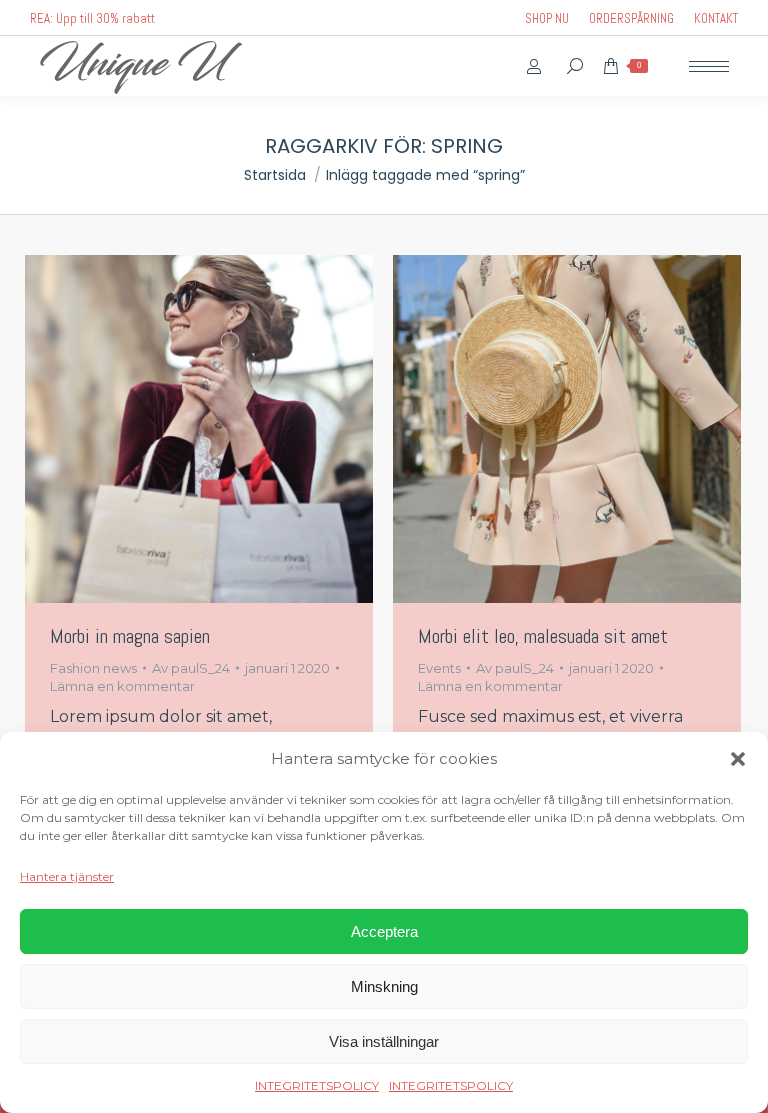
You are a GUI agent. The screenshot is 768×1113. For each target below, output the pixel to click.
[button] (738, 759)
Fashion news (93, 668)
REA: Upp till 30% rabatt (92, 18)
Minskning (384, 986)
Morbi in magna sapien (130, 636)
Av (191, 668)
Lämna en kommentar (122, 686)
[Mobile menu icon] (709, 66)
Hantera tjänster (67, 876)
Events (439, 668)
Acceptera (384, 931)
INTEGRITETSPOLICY (317, 1085)
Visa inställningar (384, 1041)
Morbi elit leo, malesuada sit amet (543, 636)
